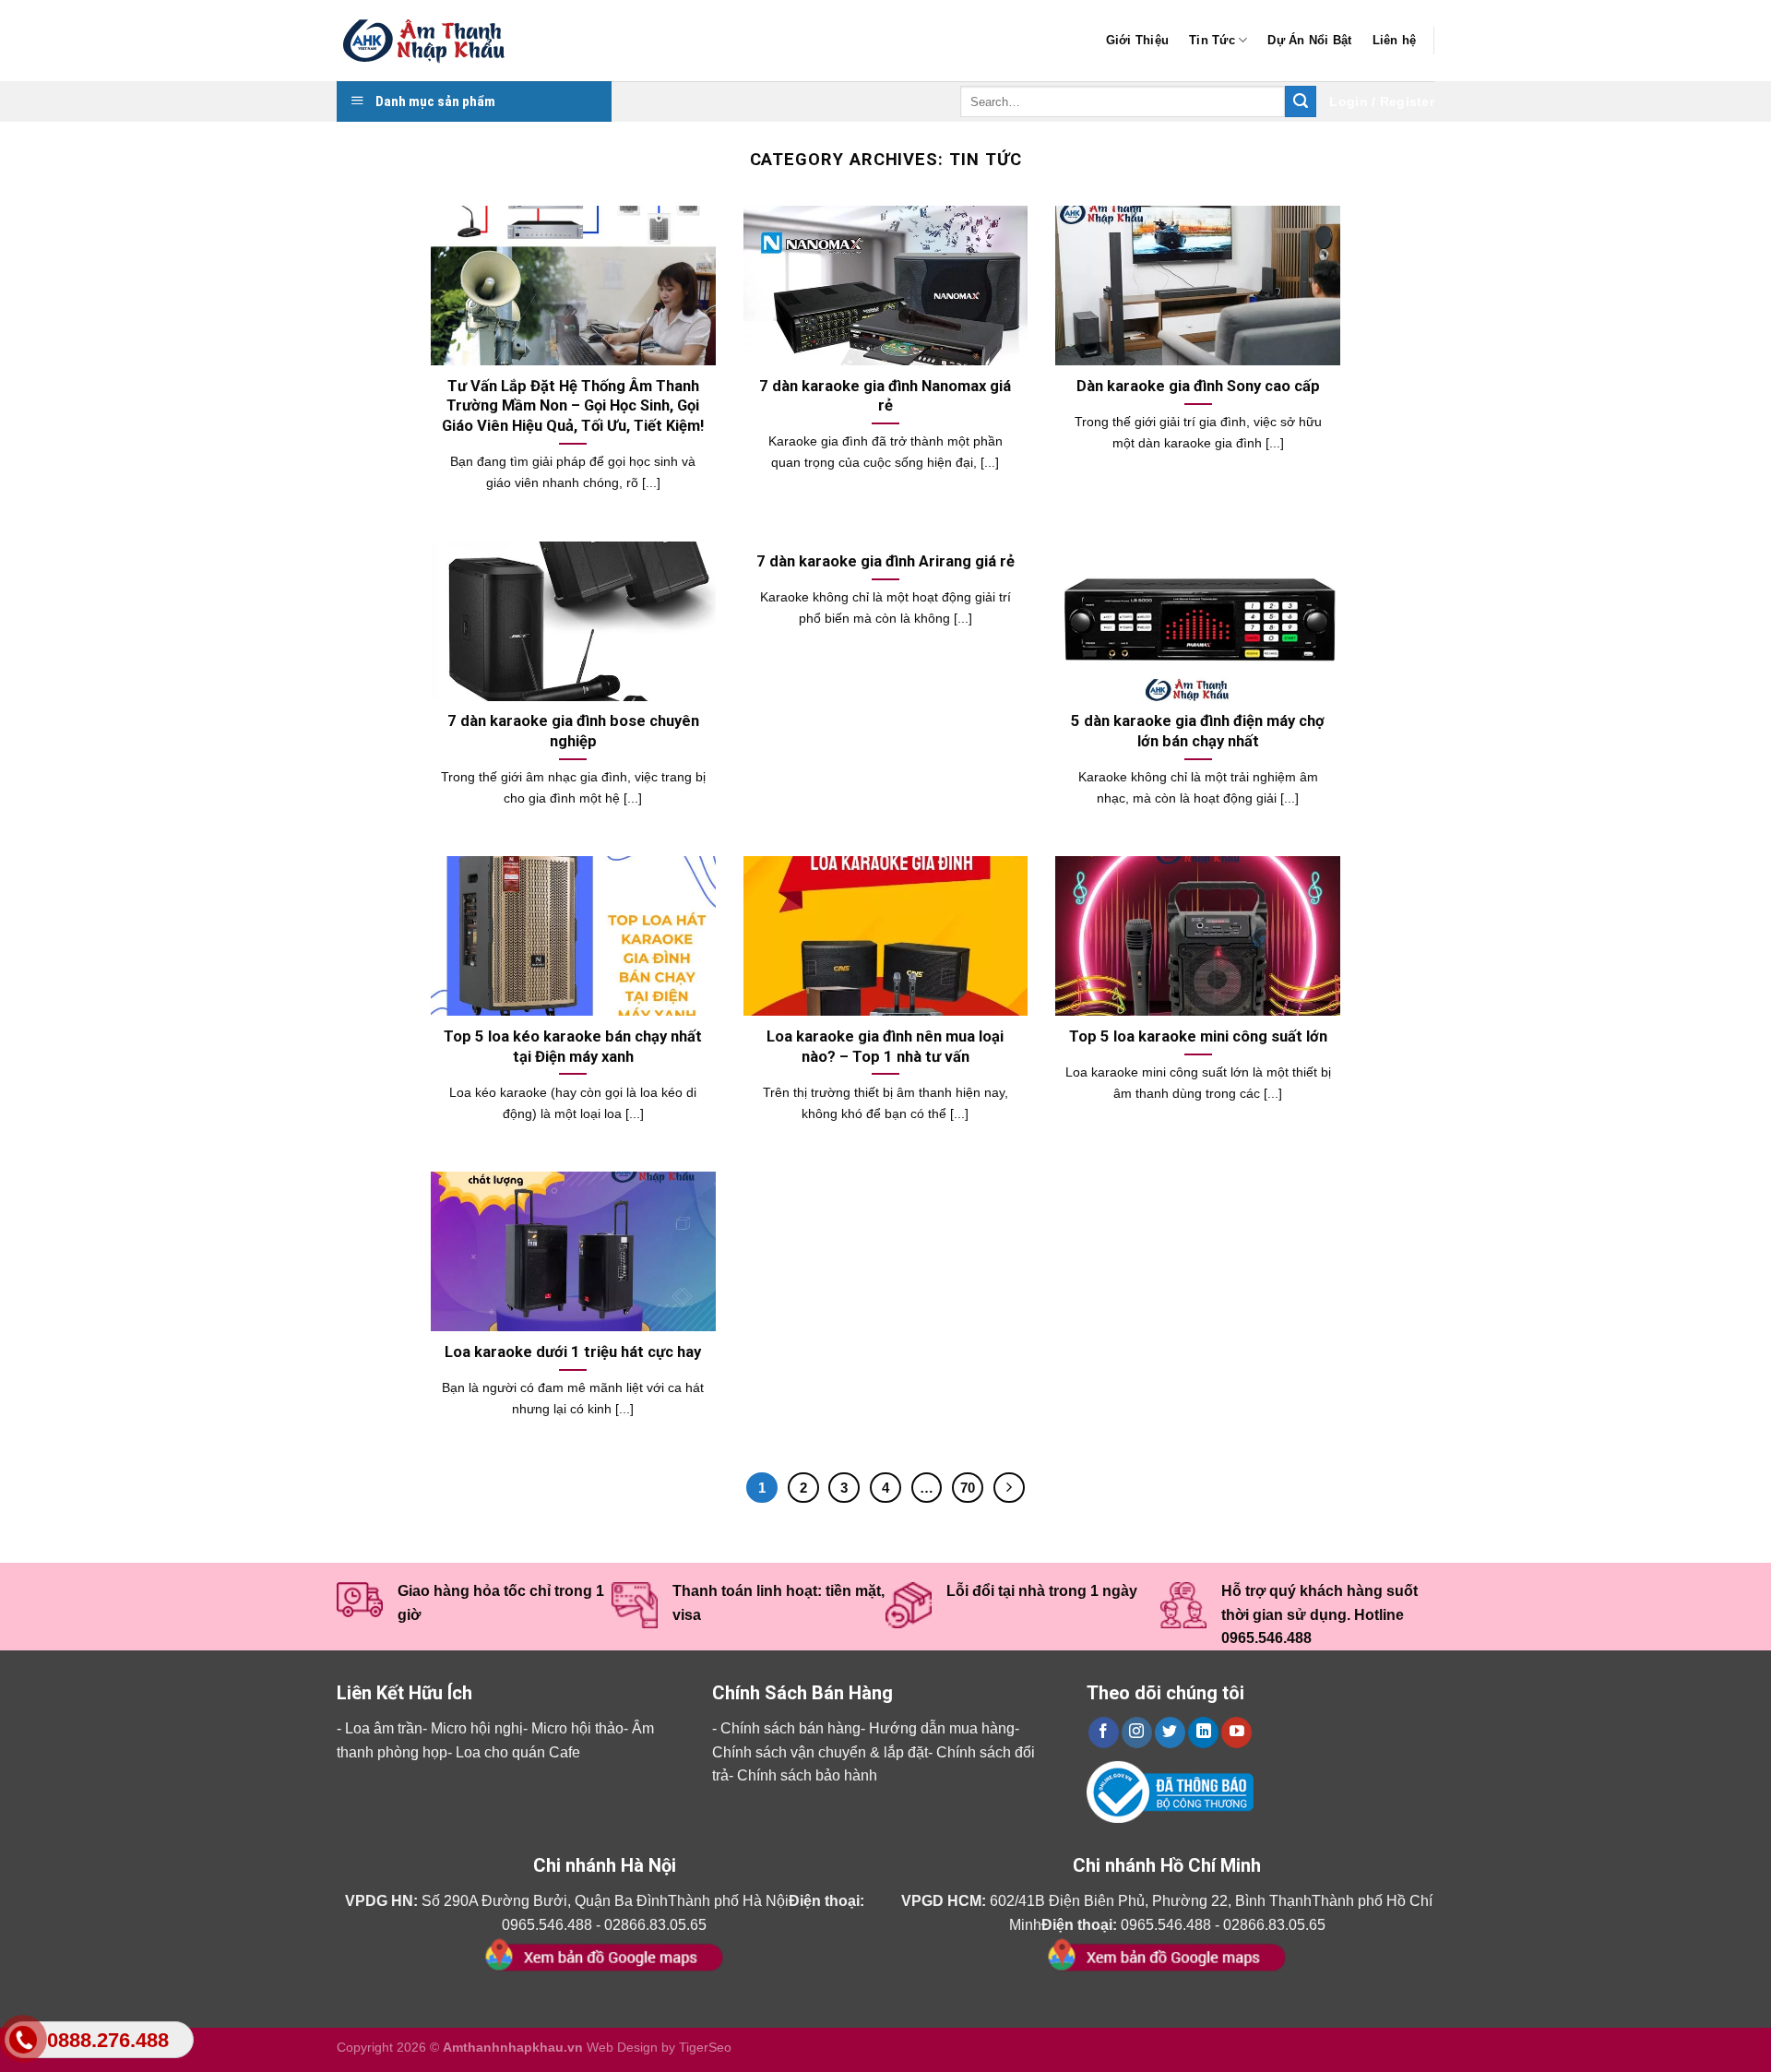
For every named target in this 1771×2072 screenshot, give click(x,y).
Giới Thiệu (1138, 40)
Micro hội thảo (577, 1728)
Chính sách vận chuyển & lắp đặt (820, 1752)
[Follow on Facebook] (1104, 1733)
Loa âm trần (384, 1728)
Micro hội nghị (477, 1728)
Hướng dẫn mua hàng (942, 1728)
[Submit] (1301, 101)
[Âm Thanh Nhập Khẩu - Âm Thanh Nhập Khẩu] (429, 41)
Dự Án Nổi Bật (1309, 40)
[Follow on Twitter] (1170, 1733)
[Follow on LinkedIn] (1203, 1733)
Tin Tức (1212, 40)
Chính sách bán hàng (790, 1728)
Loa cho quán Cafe (518, 1752)
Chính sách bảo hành (807, 1775)
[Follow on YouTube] (1236, 1733)
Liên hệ (1395, 40)
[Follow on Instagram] (1137, 1733)
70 (968, 1488)
